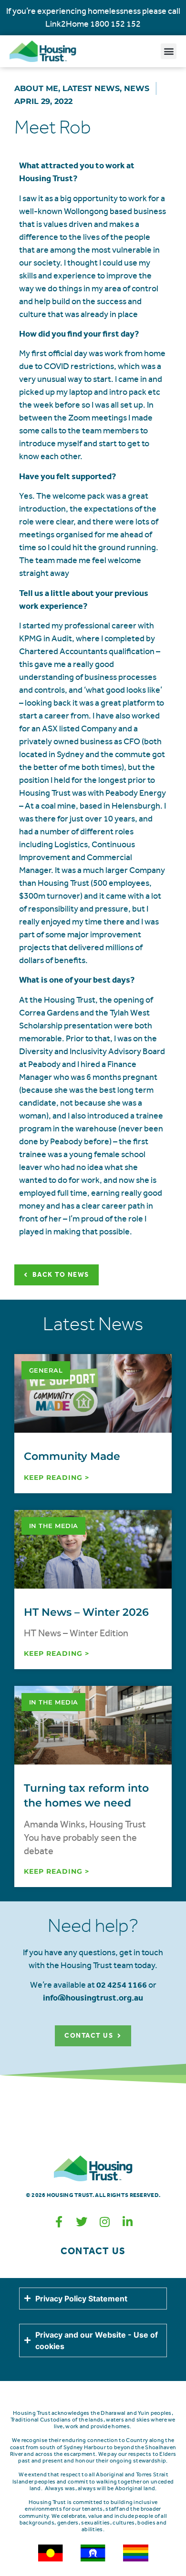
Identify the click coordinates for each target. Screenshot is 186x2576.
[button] (169, 51)
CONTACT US (93, 2251)
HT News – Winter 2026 (86, 1612)
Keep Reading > (57, 1478)
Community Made (72, 1456)
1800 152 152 (115, 24)
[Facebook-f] (59, 2222)
